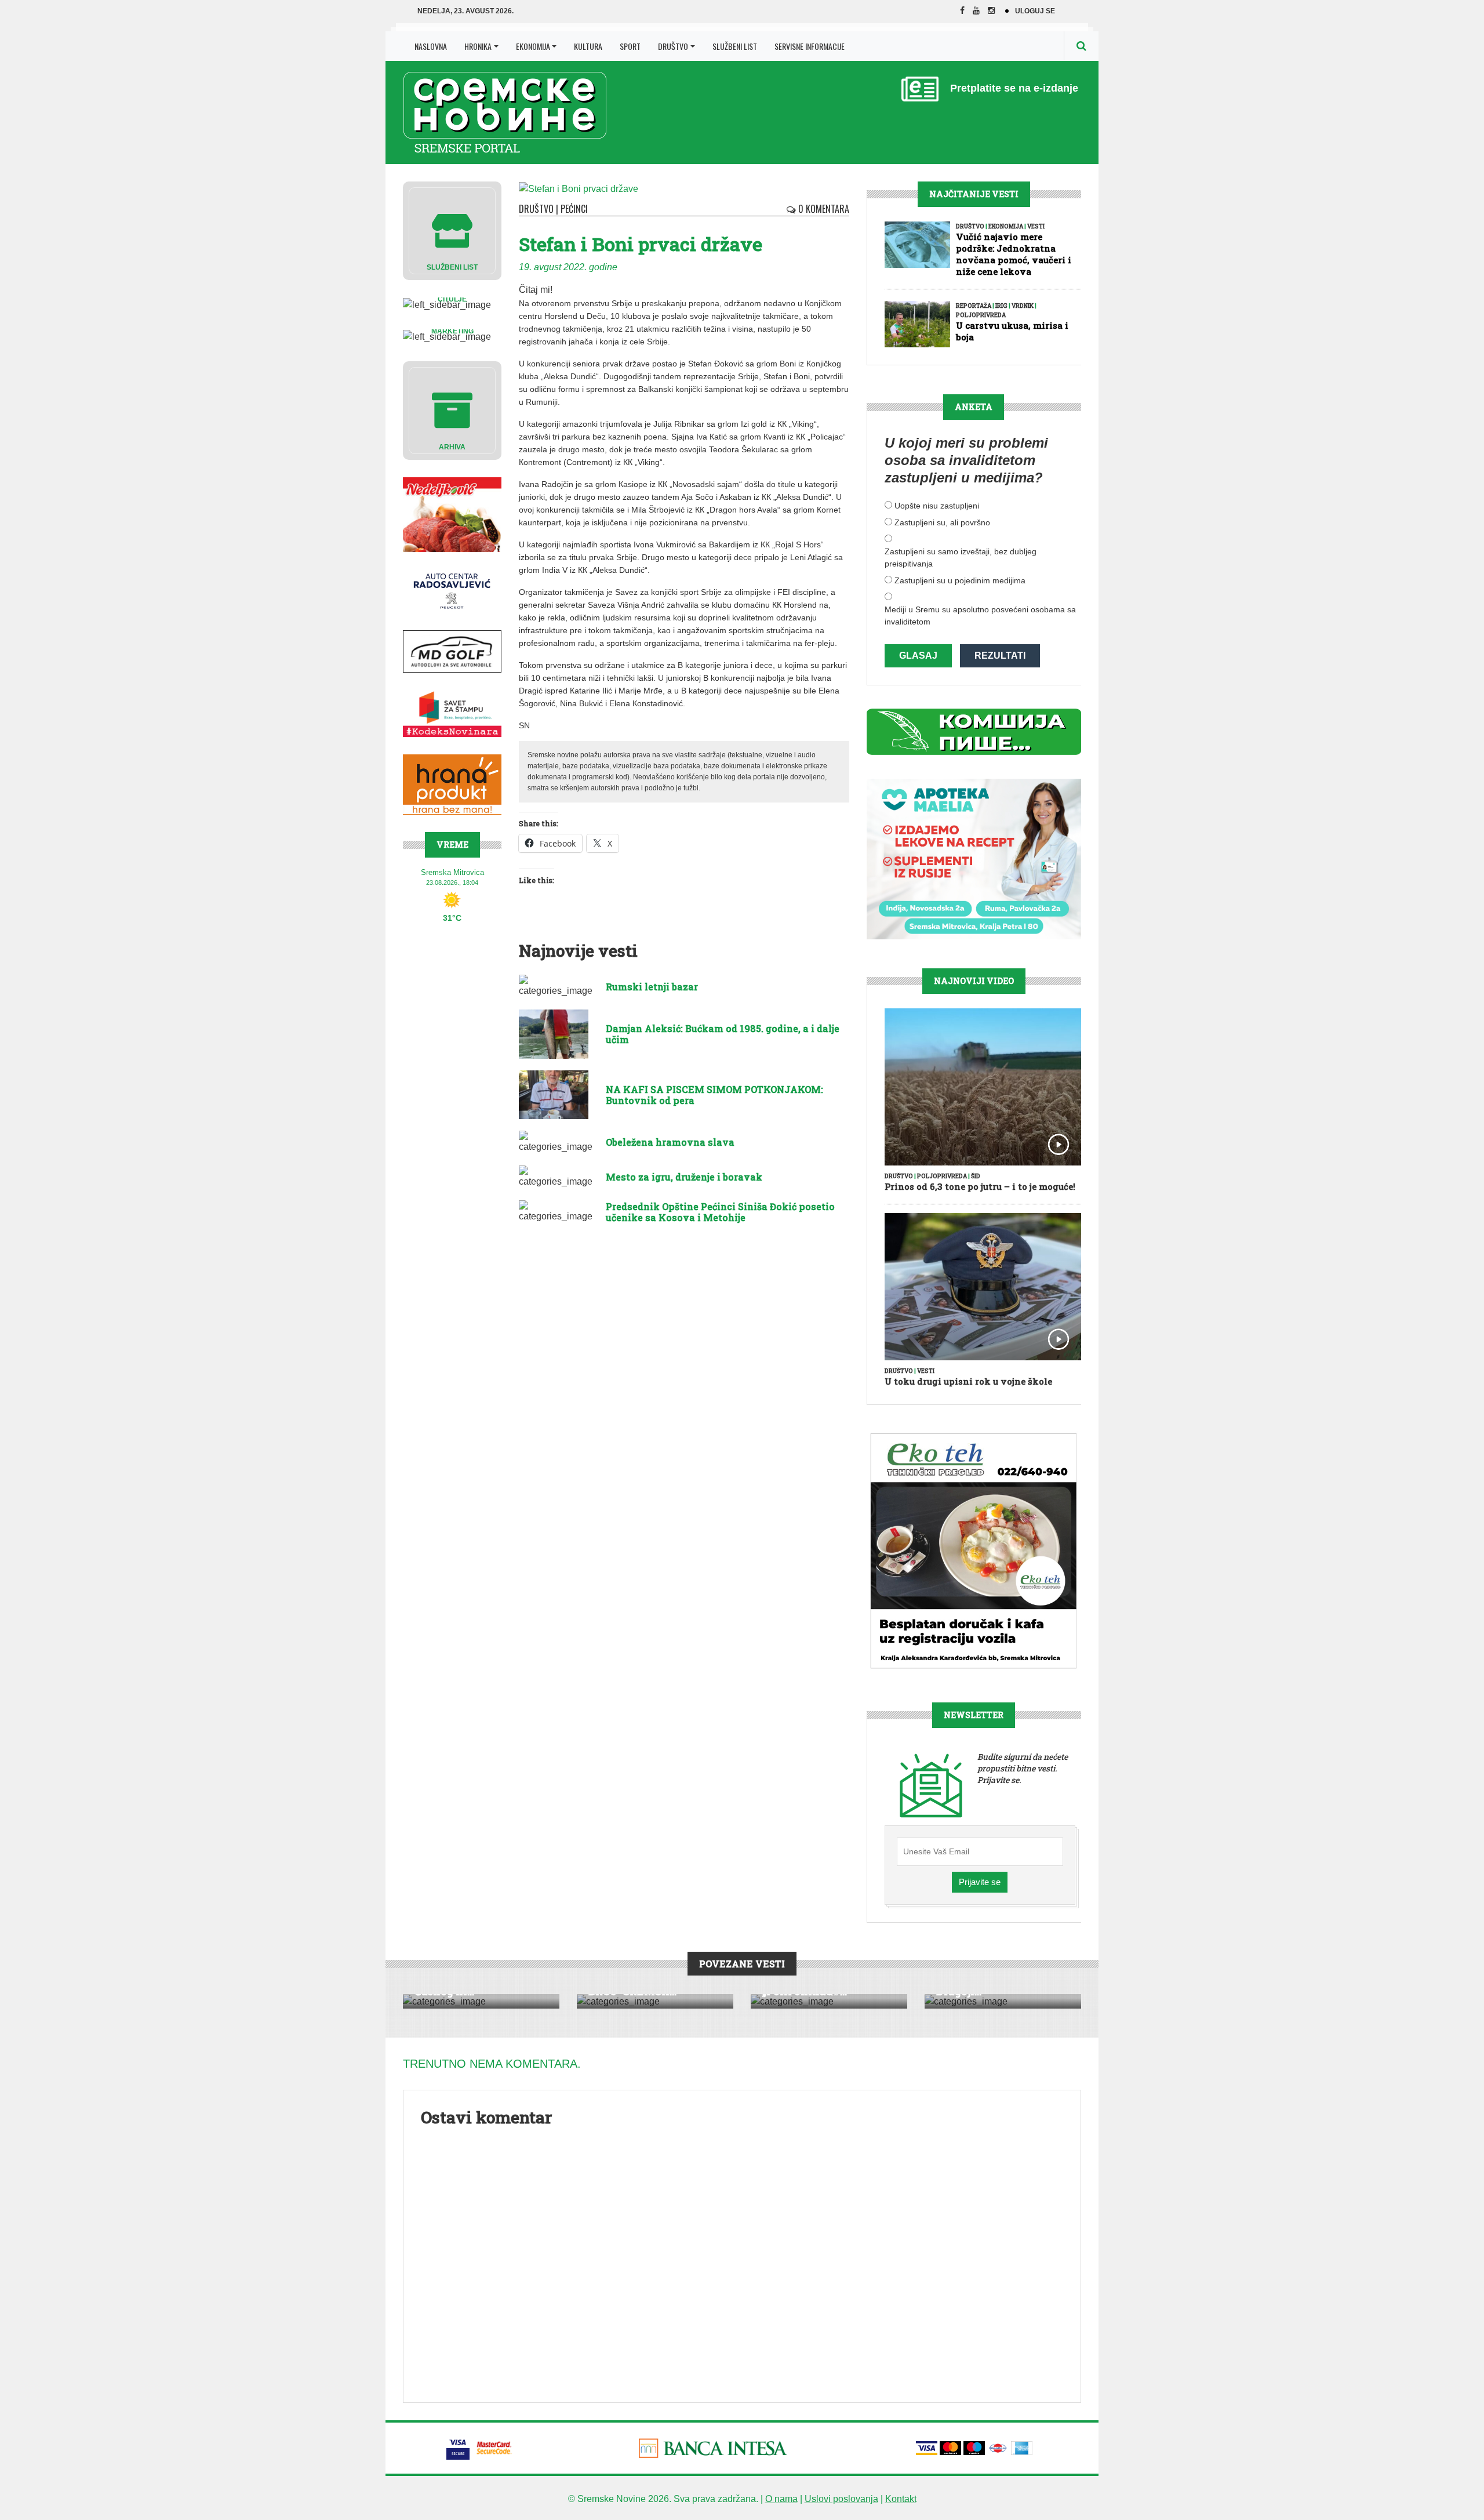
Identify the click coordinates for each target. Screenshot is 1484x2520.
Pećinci (574, 209)
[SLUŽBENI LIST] (452, 230)
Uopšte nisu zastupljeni (937, 506)
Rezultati (1000, 656)
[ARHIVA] (452, 410)
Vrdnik (1023, 306)
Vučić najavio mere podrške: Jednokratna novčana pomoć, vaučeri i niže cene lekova (1014, 254)
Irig (1001, 306)
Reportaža (974, 306)
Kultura (588, 46)
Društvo (673, 46)
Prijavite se (980, 1882)
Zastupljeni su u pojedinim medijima (960, 580)
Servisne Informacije (810, 46)
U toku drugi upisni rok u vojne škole (968, 1381)
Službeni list (735, 46)
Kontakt (901, 2499)
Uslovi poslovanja (841, 2499)
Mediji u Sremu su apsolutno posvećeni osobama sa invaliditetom (980, 616)
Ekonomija (533, 46)
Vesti (1036, 226)
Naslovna (431, 46)
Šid (976, 1176)
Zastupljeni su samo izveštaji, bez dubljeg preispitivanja (961, 558)
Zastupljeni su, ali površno (942, 522)
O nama (781, 2499)
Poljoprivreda (981, 315)
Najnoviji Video (974, 981)
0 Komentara (823, 209)
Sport (630, 46)
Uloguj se (1035, 11)
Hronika (478, 46)
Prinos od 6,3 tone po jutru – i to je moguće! (980, 1186)
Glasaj (918, 656)
